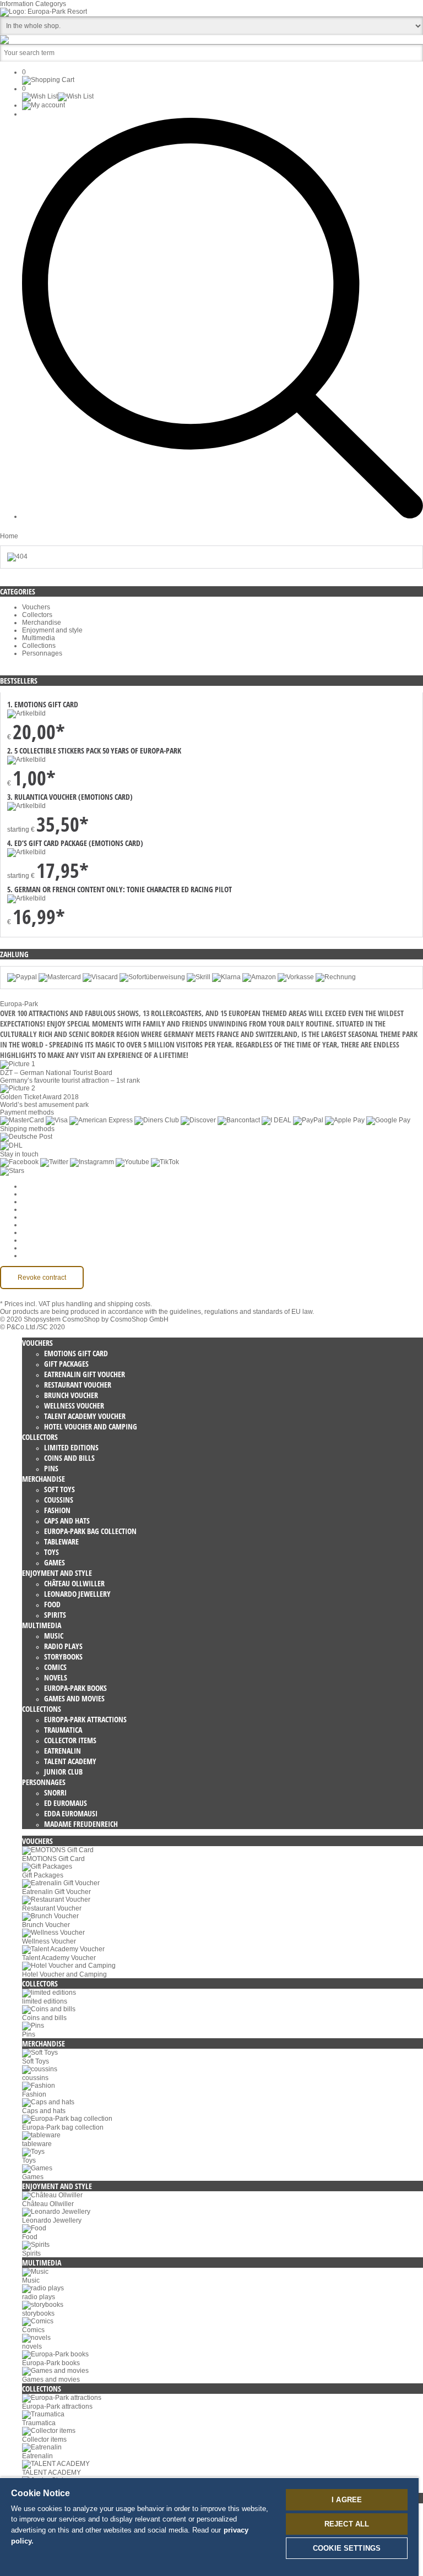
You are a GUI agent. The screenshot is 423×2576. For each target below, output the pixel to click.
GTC (29, 1209)
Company (37, 1194)
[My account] (44, 105)
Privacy (33, 1217)
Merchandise (42, 623)
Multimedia (39, 638)
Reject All (347, 2524)
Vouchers (36, 607)
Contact (34, 1240)
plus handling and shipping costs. (102, 1304)
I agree (347, 2500)
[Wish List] (58, 96)
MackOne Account (49, 1248)
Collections (39, 646)
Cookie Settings (46, 1186)
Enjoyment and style (52, 630)
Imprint (32, 1232)
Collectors (37, 615)
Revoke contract (42, 1278)
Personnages (42, 653)
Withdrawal (39, 1225)
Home (9, 536)
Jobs (29, 1202)
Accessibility (40, 1256)
